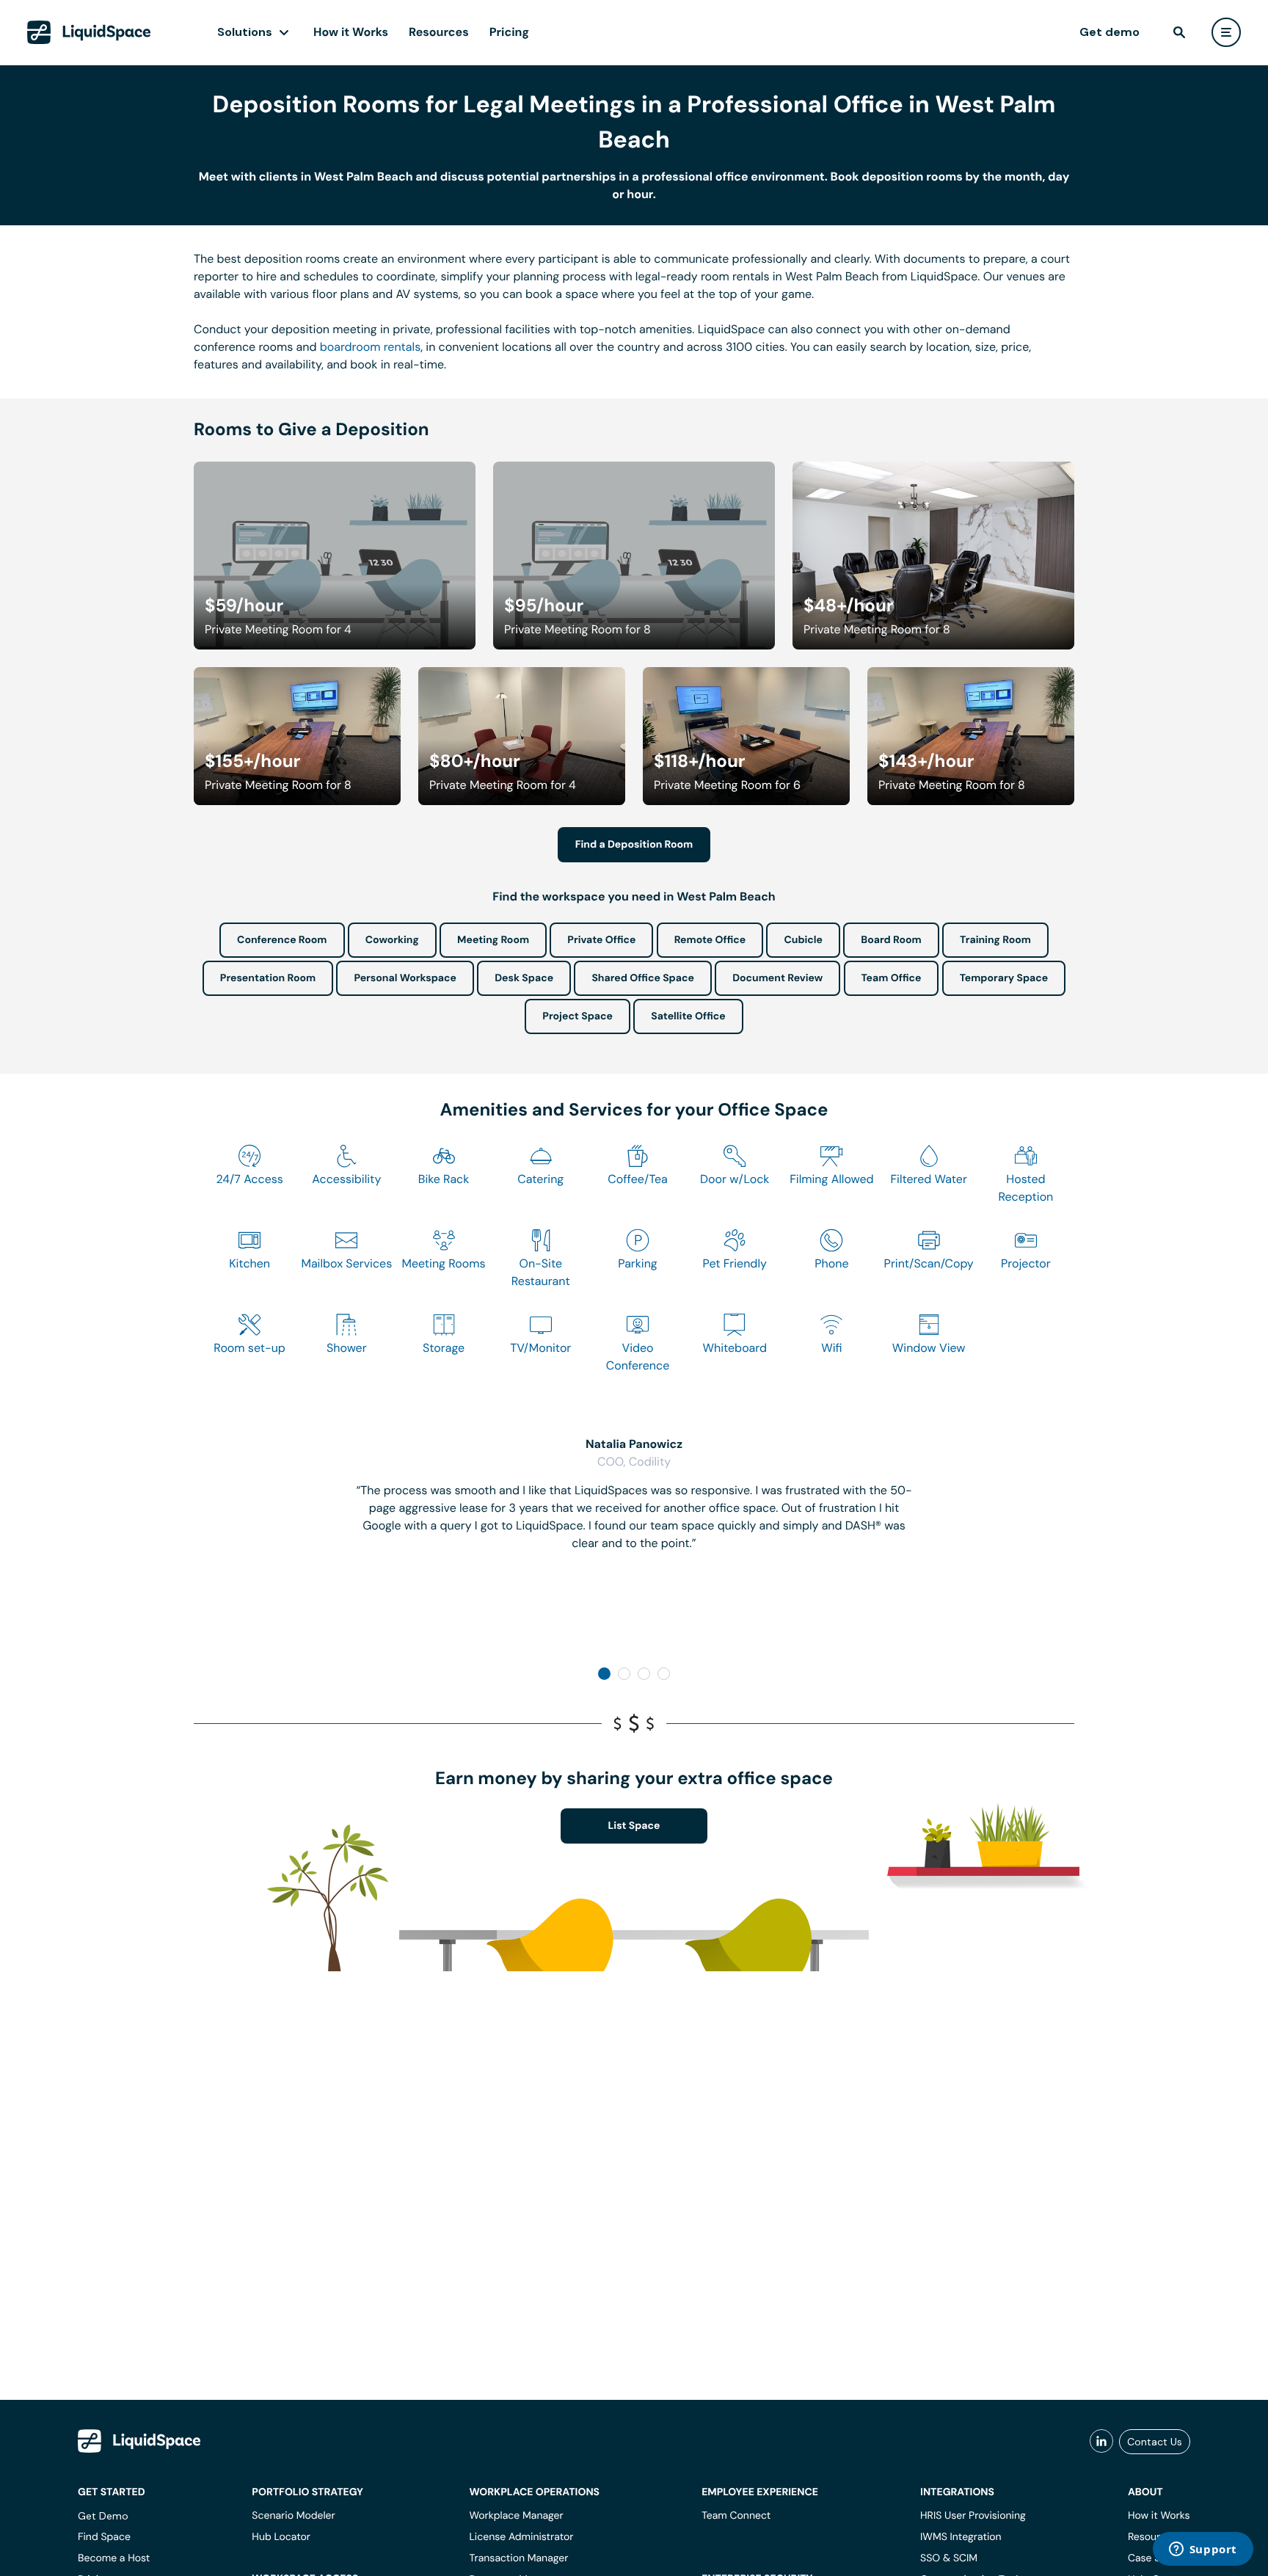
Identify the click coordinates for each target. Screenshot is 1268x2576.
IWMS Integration (961, 2537)
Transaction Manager (518, 2558)
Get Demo (103, 2516)
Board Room (891, 940)
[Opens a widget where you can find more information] (1203, 2550)
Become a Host (114, 2558)
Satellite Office (688, 1016)
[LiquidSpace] (139, 2441)
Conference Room (282, 940)
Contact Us (1155, 2442)
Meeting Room (493, 940)
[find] (1179, 32)
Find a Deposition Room (634, 845)
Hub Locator (281, 2537)
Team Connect (736, 2516)
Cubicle (803, 940)
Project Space (577, 1016)
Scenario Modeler (293, 2516)
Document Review (777, 978)
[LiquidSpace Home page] (89, 32)
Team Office (892, 978)
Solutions (245, 32)
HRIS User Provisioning (973, 2516)
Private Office (601, 940)
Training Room (995, 940)
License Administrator (521, 2537)
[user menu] (1226, 32)
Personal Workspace (405, 978)
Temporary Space (1004, 978)
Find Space (104, 2537)
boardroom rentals (370, 347)
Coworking (392, 940)
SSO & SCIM (949, 2558)
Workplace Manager (516, 2516)
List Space (634, 1826)
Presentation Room (268, 978)
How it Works (351, 32)
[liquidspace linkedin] (1101, 2442)
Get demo (1109, 32)
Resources (439, 32)
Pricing (509, 32)
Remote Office (710, 940)
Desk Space (524, 978)
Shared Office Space (643, 978)
